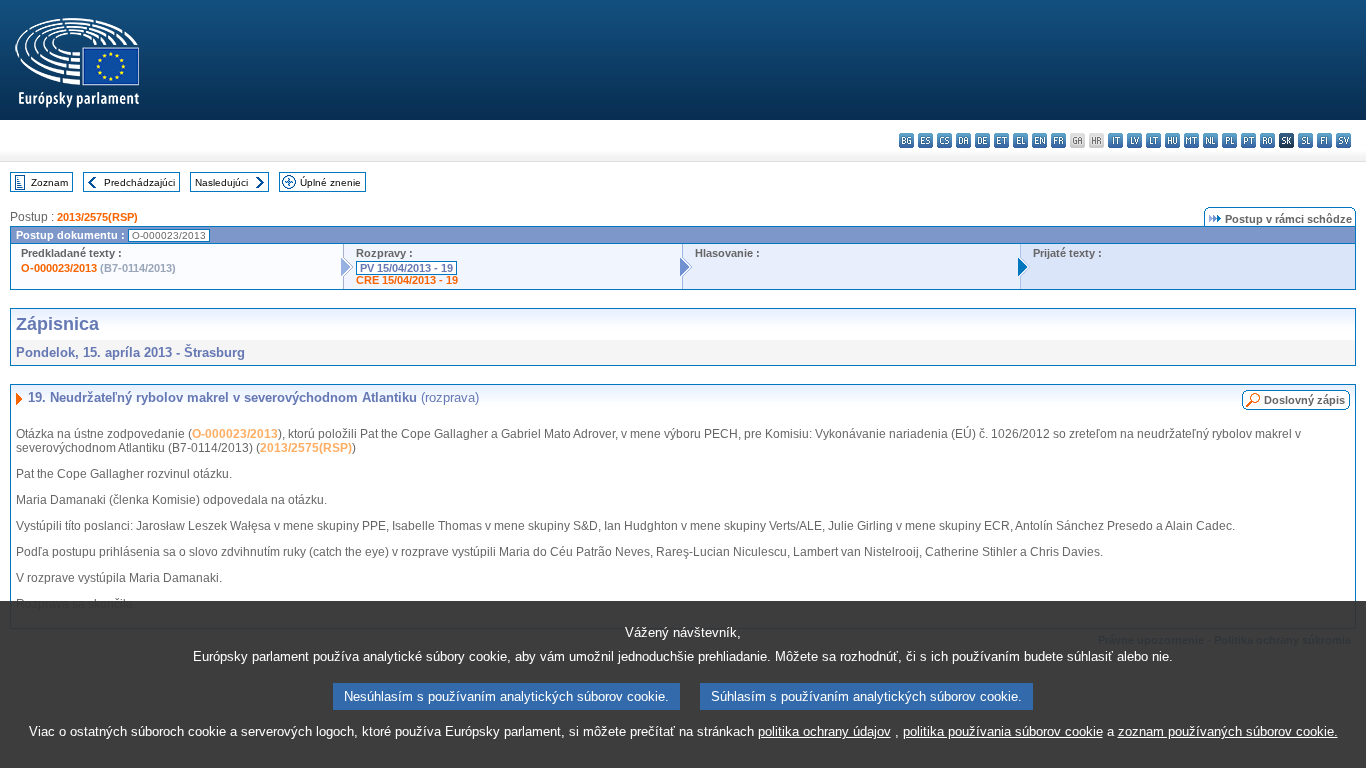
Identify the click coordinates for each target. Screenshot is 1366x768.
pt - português (1248, 140)
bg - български (906, 140)
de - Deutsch (982, 140)
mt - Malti (1191, 140)
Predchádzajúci (139, 182)
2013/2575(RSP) (97, 217)
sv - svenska (1343, 140)
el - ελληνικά (1020, 140)
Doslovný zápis (1304, 400)
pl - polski (1229, 140)
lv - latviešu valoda (1134, 140)
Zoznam (49, 182)
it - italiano (1115, 140)
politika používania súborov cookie (1003, 731)
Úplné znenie (330, 182)
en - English (1039, 140)
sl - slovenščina (1305, 140)
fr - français (1058, 140)
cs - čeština (944, 140)
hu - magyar (1172, 140)
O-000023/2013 (59, 268)
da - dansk (963, 140)
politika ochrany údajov (824, 731)
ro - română (1267, 140)
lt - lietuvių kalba (1153, 140)
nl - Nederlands (1210, 140)
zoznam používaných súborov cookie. (1228, 731)
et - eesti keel (1001, 140)
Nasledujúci (221, 182)
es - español (925, 140)
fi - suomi (1324, 140)
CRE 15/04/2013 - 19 (407, 280)
